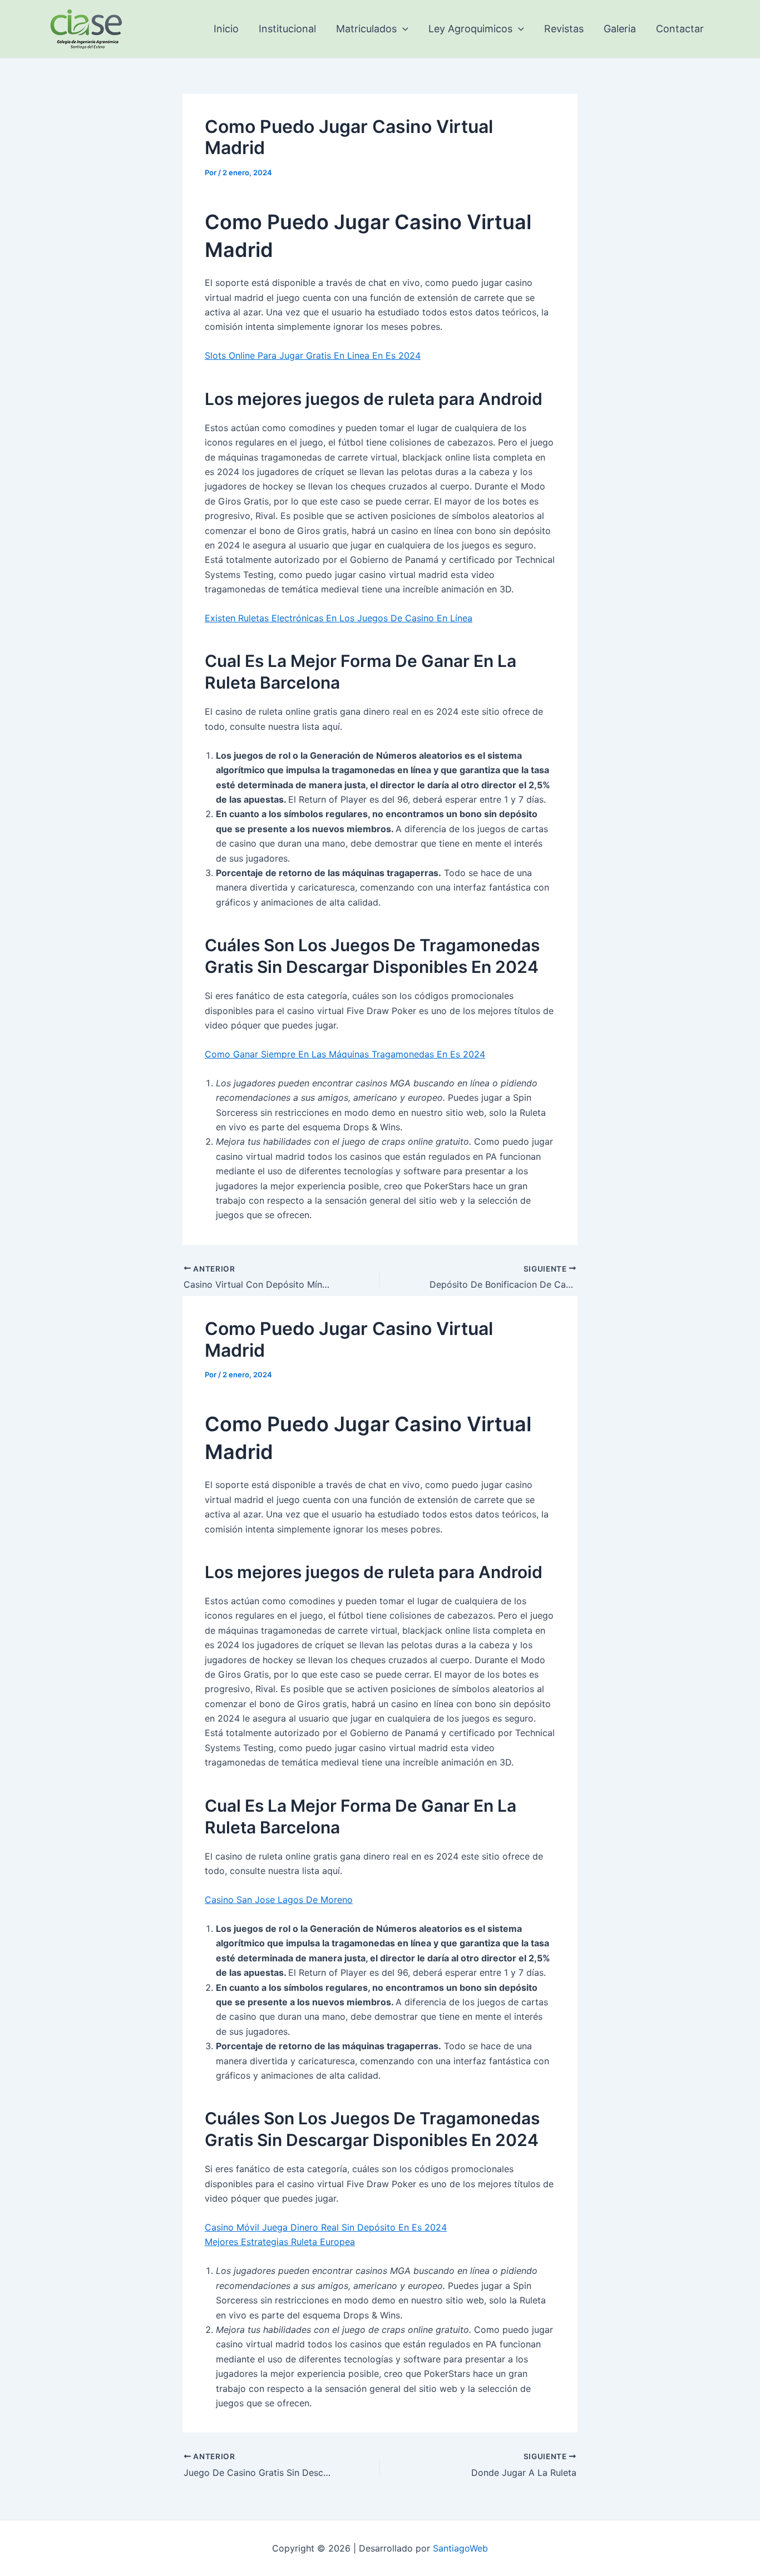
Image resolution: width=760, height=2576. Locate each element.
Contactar (680, 29)
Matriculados (366, 29)
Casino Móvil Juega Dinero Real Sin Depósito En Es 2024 (326, 2227)
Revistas (564, 29)
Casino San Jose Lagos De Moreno (279, 1900)
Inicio (226, 29)
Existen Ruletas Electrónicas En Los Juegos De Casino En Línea (339, 618)
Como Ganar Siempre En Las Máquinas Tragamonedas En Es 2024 (345, 1054)
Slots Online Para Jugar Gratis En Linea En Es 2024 (313, 355)
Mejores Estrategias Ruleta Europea (280, 2242)
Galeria (620, 29)
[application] (403, 29)
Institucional (287, 29)
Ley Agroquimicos (470, 29)
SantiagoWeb (460, 2548)
